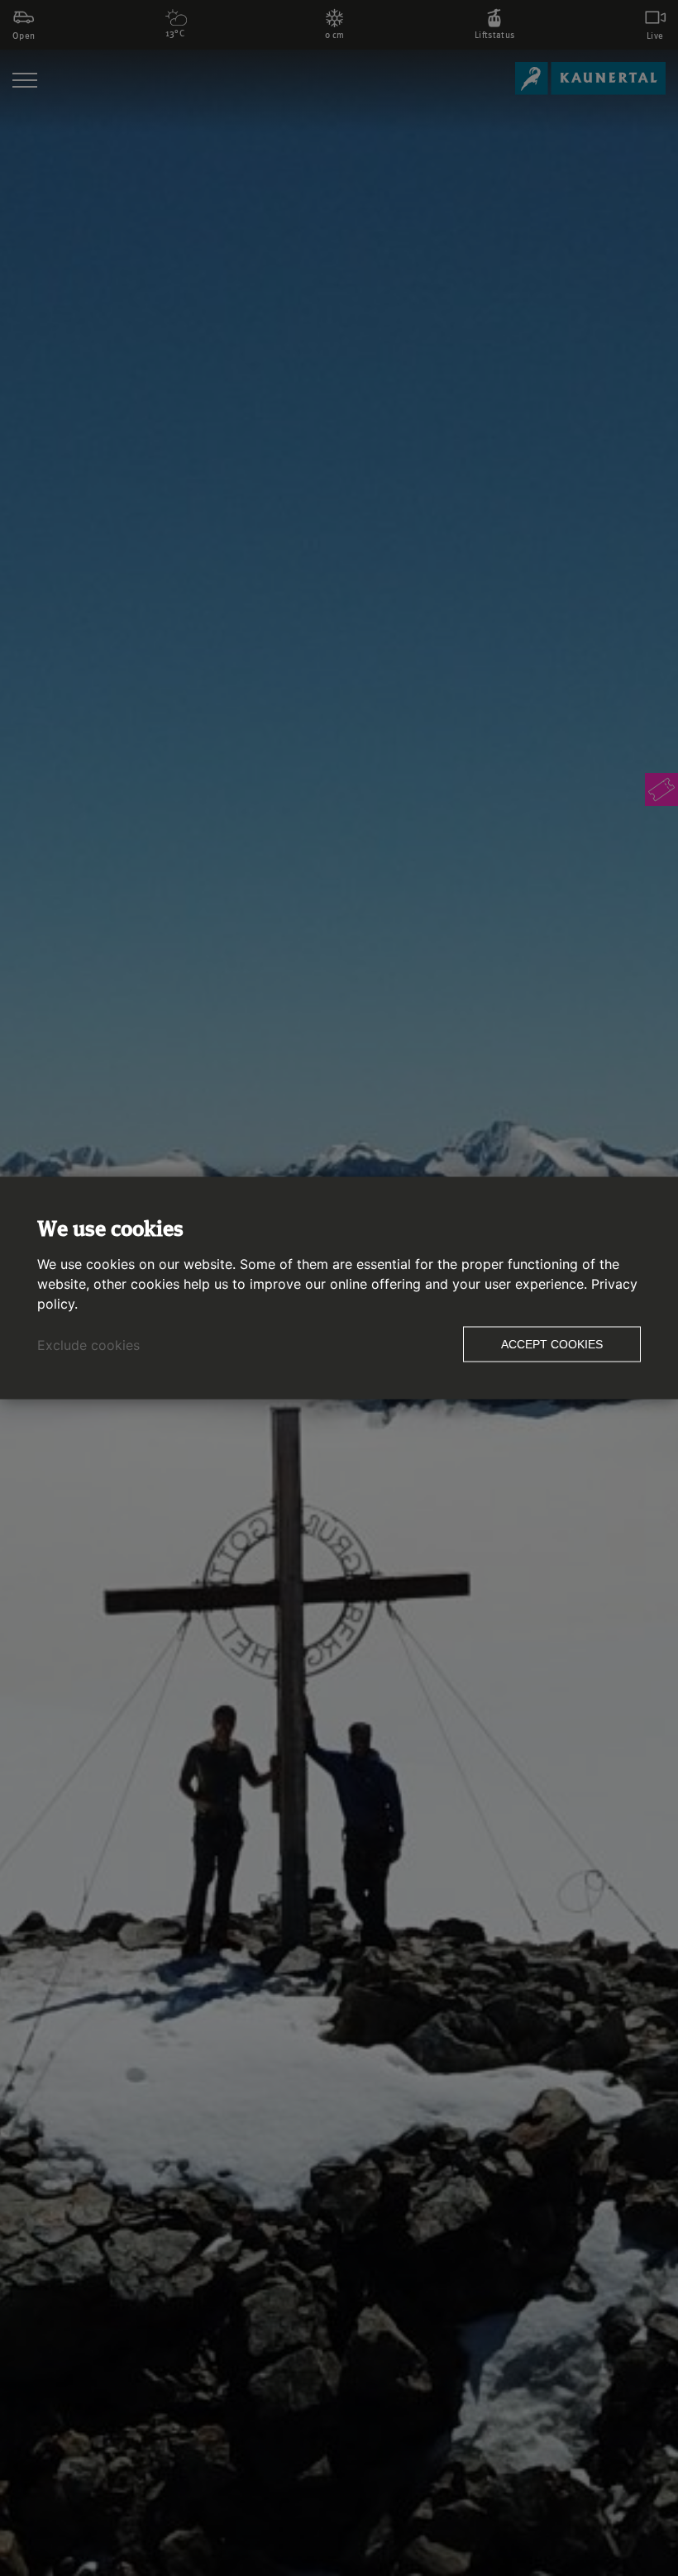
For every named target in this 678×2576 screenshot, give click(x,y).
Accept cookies (552, 1344)
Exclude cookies (88, 1345)
